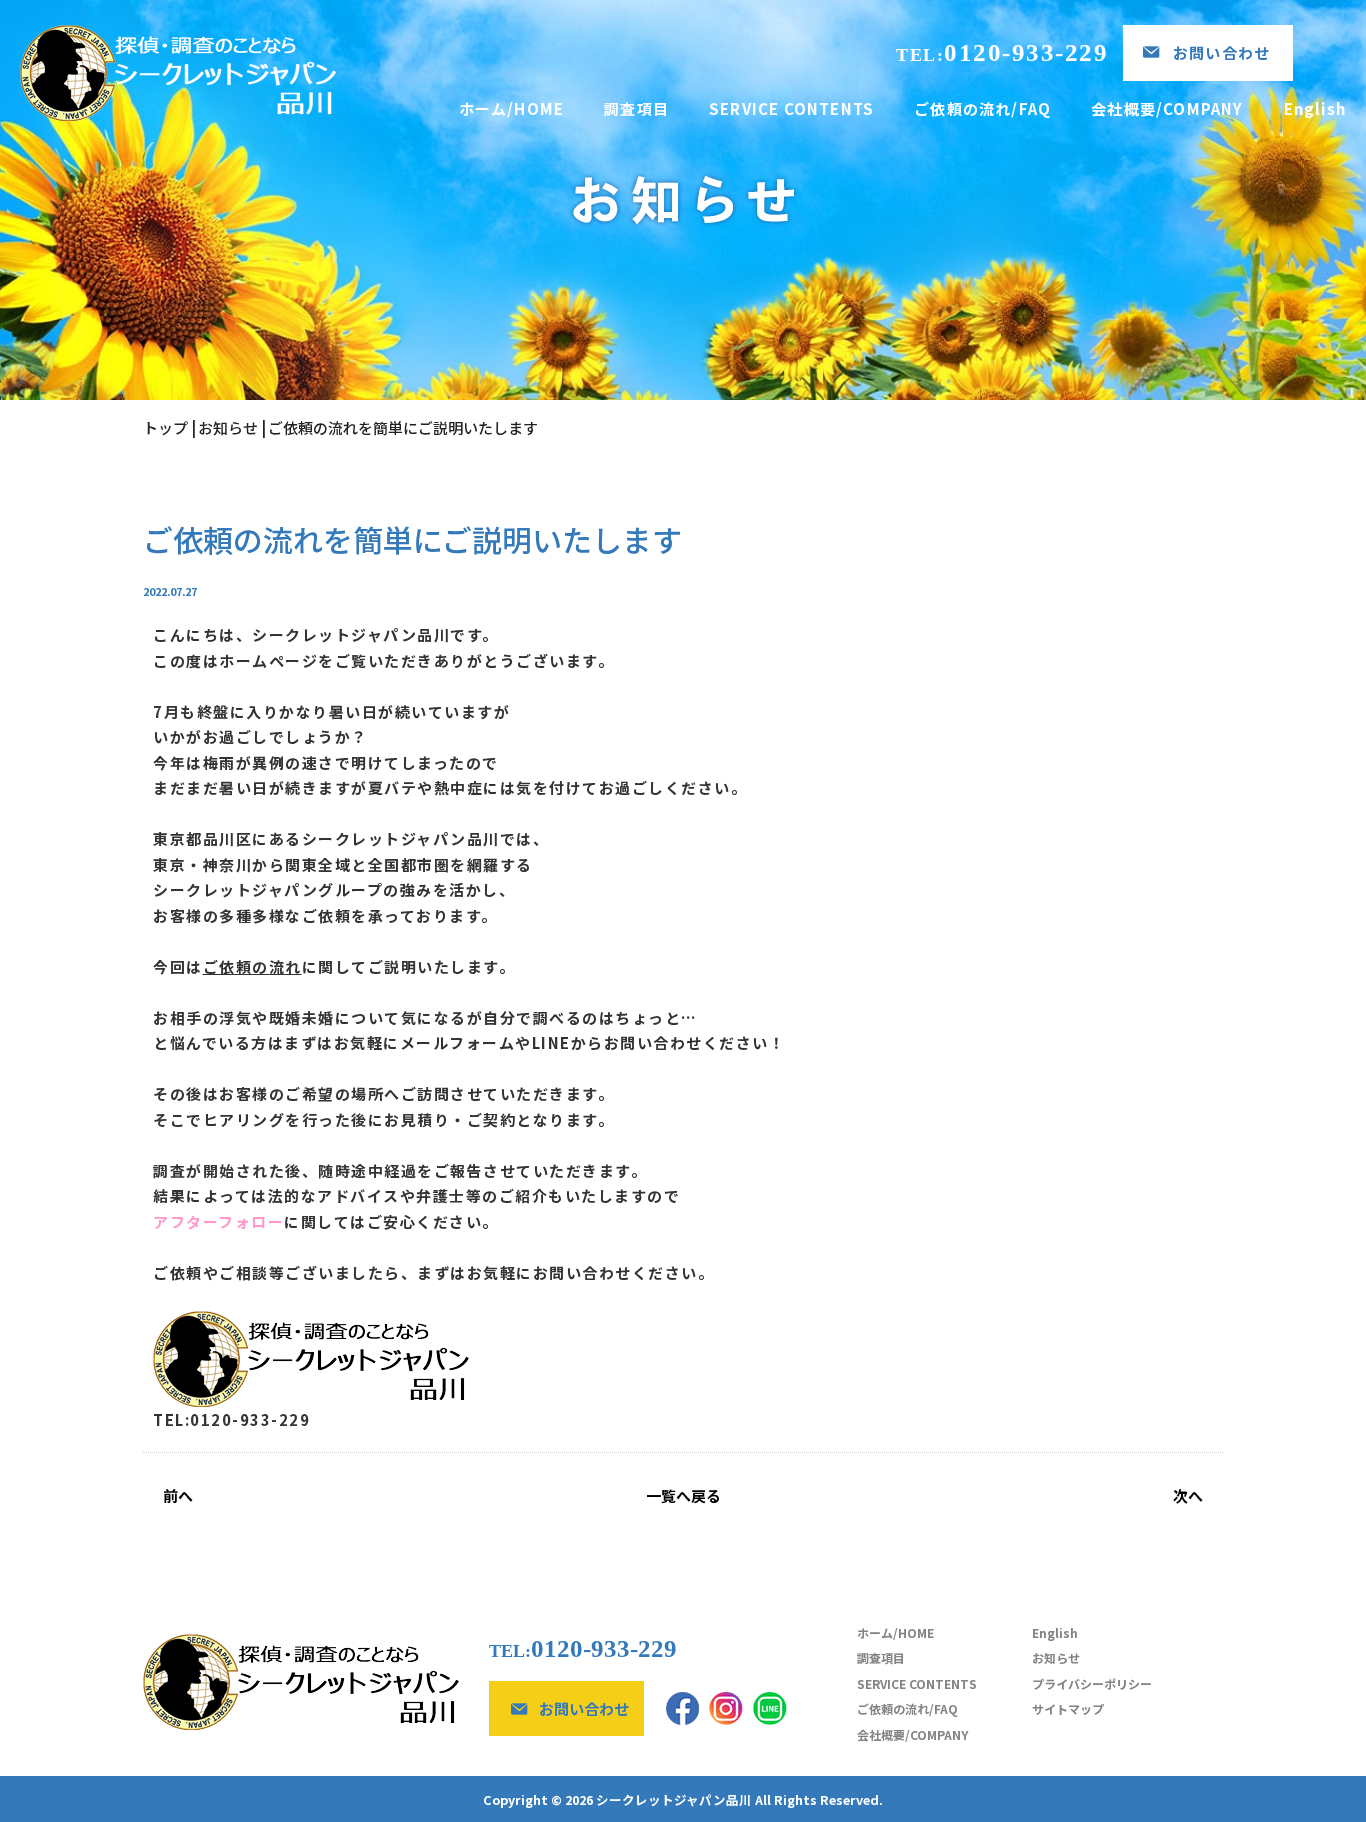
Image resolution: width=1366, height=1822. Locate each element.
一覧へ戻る (683, 1495)
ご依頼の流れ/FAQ (982, 108)
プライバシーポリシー (1092, 1683)
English (1315, 108)
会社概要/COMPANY (1167, 108)
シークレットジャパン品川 (674, 1799)
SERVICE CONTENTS (791, 108)
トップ (165, 427)
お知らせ (1056, 1657)
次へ (1188, 1495)
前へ (178, 1495)
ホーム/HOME (512, 108)
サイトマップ (1068, 1708)
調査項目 (636, 108)
